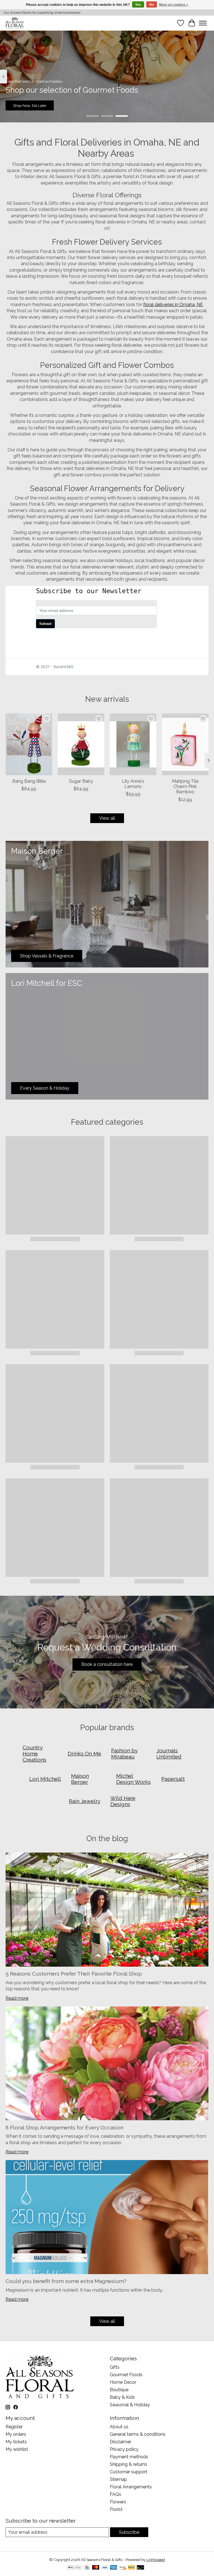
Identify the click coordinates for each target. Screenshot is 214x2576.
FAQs (115, 2494)
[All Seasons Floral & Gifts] (15, 23)
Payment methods (129, 2457)
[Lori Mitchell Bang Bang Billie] (29, 744)
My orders (16, 2434)
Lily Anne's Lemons (133, 784)
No (152, 5)
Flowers (118, 2502)
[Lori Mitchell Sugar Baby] (81, 744)
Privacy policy (124, 2449)
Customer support (129, 2472)
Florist (116, 2509)
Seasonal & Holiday (130, 2405)
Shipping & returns (128, 2464)
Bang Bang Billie (29, 781)
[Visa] (105, 2568)
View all (107, 818)
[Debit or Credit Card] (140, 2568)
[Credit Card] (87, 2568)
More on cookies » (174, 5)
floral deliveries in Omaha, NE (173, 305)
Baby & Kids (122, 2397)
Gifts (115, 2367)
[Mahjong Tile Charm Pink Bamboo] (185, 744)
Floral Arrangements (131, 2487)
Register (14, 2427)
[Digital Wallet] (75, 2568)
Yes (138, 5)
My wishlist (17, 2449)
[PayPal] (132, 2568)
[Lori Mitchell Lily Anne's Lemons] (133, 744)
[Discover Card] (123, 2568)
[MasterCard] (96, 2568)
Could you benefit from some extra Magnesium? (66, 2281)
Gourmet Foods (126, 2375)
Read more (17, 1998)
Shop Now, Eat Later (30, 105)
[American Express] (114, 2568)
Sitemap (118, 2479)
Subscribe (129, 2532)
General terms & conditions (138, 2434)
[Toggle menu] (203, 23)
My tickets (16, 2442)
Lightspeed (156, 2560)
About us (119, 2427)
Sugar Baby (81, 781)
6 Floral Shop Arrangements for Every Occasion (65, 2127)
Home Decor (123, 2382)
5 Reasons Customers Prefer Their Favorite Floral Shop (74, 1974)
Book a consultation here (107, 1664)
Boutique (119, 2390)
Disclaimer (121, 2442)
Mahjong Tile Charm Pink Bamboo (185, 786)
